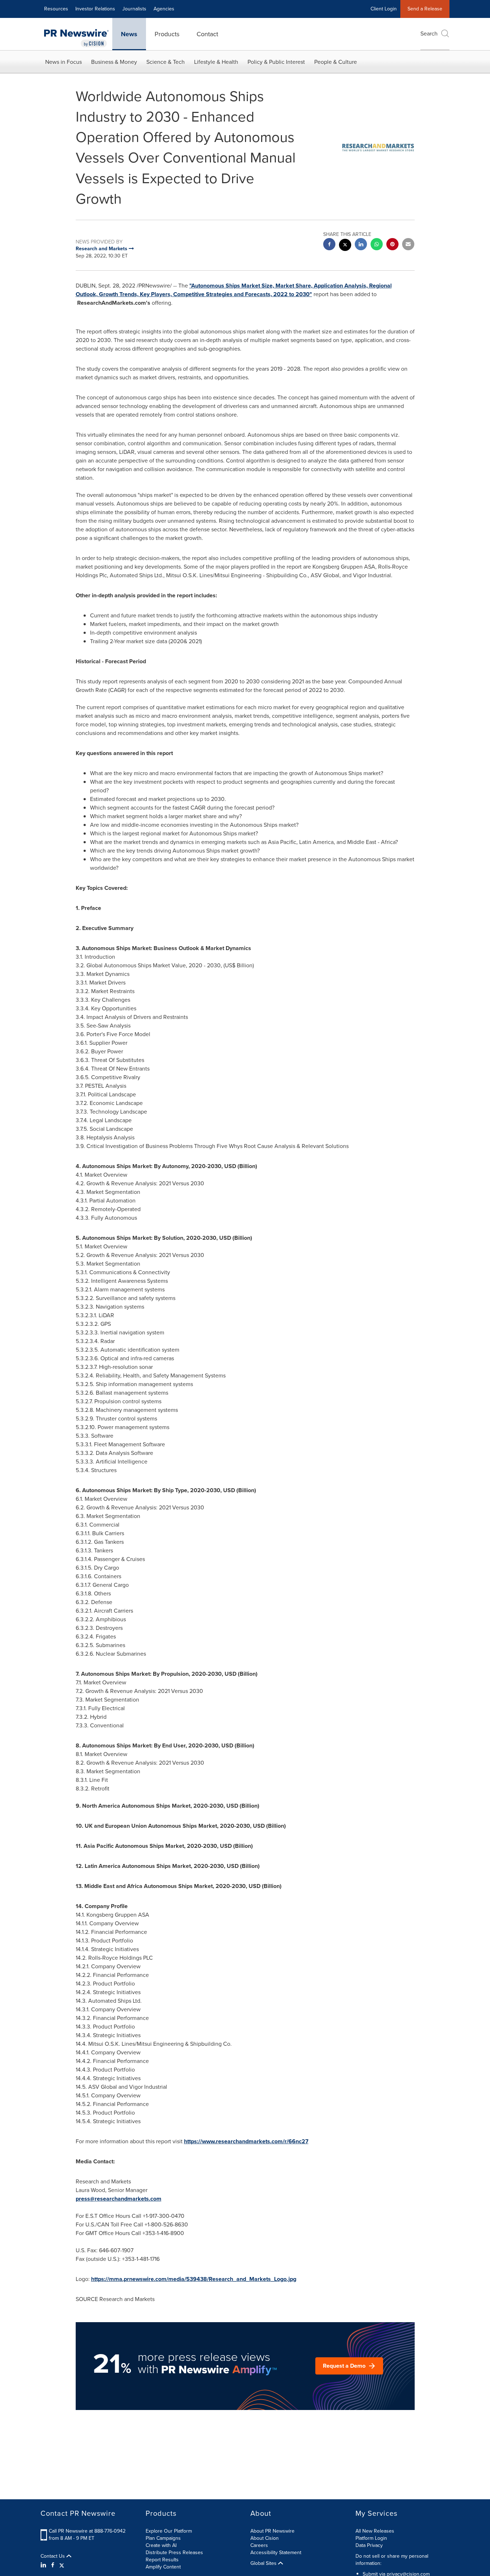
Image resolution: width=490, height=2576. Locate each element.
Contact (207, 34)
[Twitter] (62, 2565)
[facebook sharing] (329, 245)
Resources (56, 9)
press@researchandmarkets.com (119, 2199)
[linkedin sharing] (361, 245)
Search (429, 34)
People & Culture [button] (336, 62)
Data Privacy (369, 2545)
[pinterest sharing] (392, 245)
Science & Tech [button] (166, 62)
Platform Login (371, 2538)
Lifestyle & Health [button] (216, 62)
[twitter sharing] (345, 246)
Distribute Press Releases (174, 2553)
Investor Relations (95, 9)
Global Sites (264, 2563)
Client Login (384, 9)
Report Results (162, 2560)
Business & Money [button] (114, 62)
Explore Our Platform (169, 2531)
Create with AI (161, 2545)
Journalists (134, 9)
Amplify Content (163, 2567)
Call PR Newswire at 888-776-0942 (87, 2531)
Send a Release (425, 9)
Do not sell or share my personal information (392, 2560)
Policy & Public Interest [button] (276, 62)
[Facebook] (53, 2565)
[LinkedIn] (44, 2565)
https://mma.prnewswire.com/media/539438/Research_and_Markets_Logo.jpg (194, 2279)
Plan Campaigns (163, 2538)
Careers (259, 2545)
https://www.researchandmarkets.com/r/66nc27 (246, 2141)
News (129, 34)
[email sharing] (408, 245)
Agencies (164, 9)
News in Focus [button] (63, 62)
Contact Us (53, 2556)
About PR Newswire (272, 2531)
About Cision (265, 2538)
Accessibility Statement (276, 2553)
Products (167, 34)
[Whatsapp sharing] (377, 245)
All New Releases (375, 2531)
